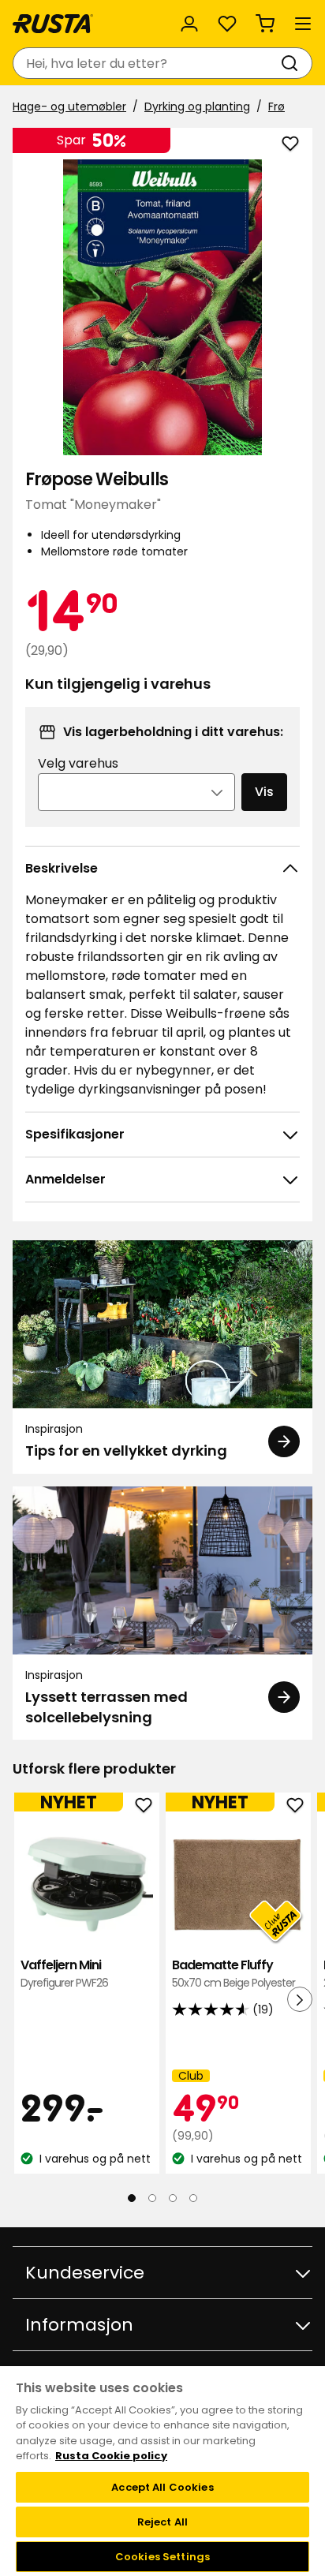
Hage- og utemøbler (69, 107)
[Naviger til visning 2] (152, 2197)
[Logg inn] (189, 24)
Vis (264, 792)
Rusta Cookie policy (111, 2456)
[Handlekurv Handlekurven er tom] (265, 24)
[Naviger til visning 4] (193, 2197)
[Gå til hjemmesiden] (53, 24)
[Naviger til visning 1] (132, 2197)
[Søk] (293, 63)
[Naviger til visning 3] (173, 2197)
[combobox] (147, 63)
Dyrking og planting (197, 107)
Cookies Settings (162, 2557)
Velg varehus (78, 763)
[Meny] (303, 24)
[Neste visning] (300, 1999)
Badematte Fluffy (233, 1974)
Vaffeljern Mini (64, 1974)
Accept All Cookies (162, 2487)
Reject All (162, 2522)
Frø (276, 107)
